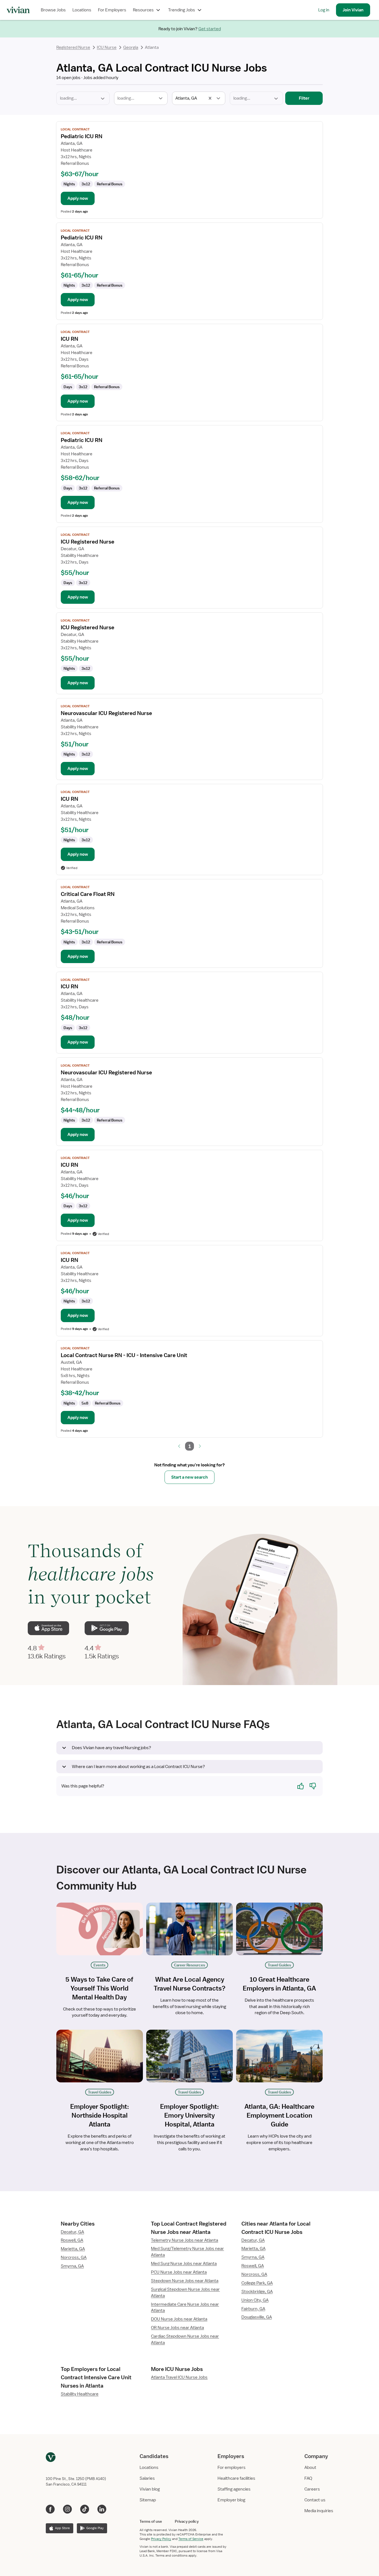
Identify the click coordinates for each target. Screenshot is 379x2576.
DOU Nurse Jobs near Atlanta (179, 2319)
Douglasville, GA (257, 2317)
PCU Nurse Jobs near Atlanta (179, 2272)
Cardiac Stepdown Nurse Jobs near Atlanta (185, 2339)
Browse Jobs (53, 10)
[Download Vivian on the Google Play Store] (107, 1628)
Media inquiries (319, 2511)
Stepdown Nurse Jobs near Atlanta (185, 2281)
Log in (324, 10)
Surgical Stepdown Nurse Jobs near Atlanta (185, 2293)
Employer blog (231, 2500)
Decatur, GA (72, 2232)
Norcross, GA (74, 2257)
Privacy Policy (161, 2539)
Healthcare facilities (236, 2478)
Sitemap (148, 2500)
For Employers (112, 10)
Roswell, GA (72, 2240)
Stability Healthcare (80, 2394)
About (310, 2468)
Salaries (147, 2478)
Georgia (131, 47)
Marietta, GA (73, 2249)
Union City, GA (255, 2300)
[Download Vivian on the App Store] (48, 1628)
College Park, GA (257, 2283)
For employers (232, 2468)
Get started (210, 29)
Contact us (315, 2500)
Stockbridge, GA (257, 2292)
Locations (82, 10)
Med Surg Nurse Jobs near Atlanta (184, 2264)
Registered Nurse (73, 47)
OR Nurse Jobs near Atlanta (177, 2328)
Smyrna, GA (72, 2266)
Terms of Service (191, 2539)
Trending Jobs (182, 10)
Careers (312, 2489)
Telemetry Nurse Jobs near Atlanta (185, 2240)
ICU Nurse (107, 47)
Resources (143, 10)
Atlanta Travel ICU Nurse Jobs (179, 2377)
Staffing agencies (234, 2489)
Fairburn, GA (253, 2309)
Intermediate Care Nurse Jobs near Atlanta (185, 2308)
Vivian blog (150, 2489)
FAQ (308, 2478)
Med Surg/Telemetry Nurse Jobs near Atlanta (187, 2252)
